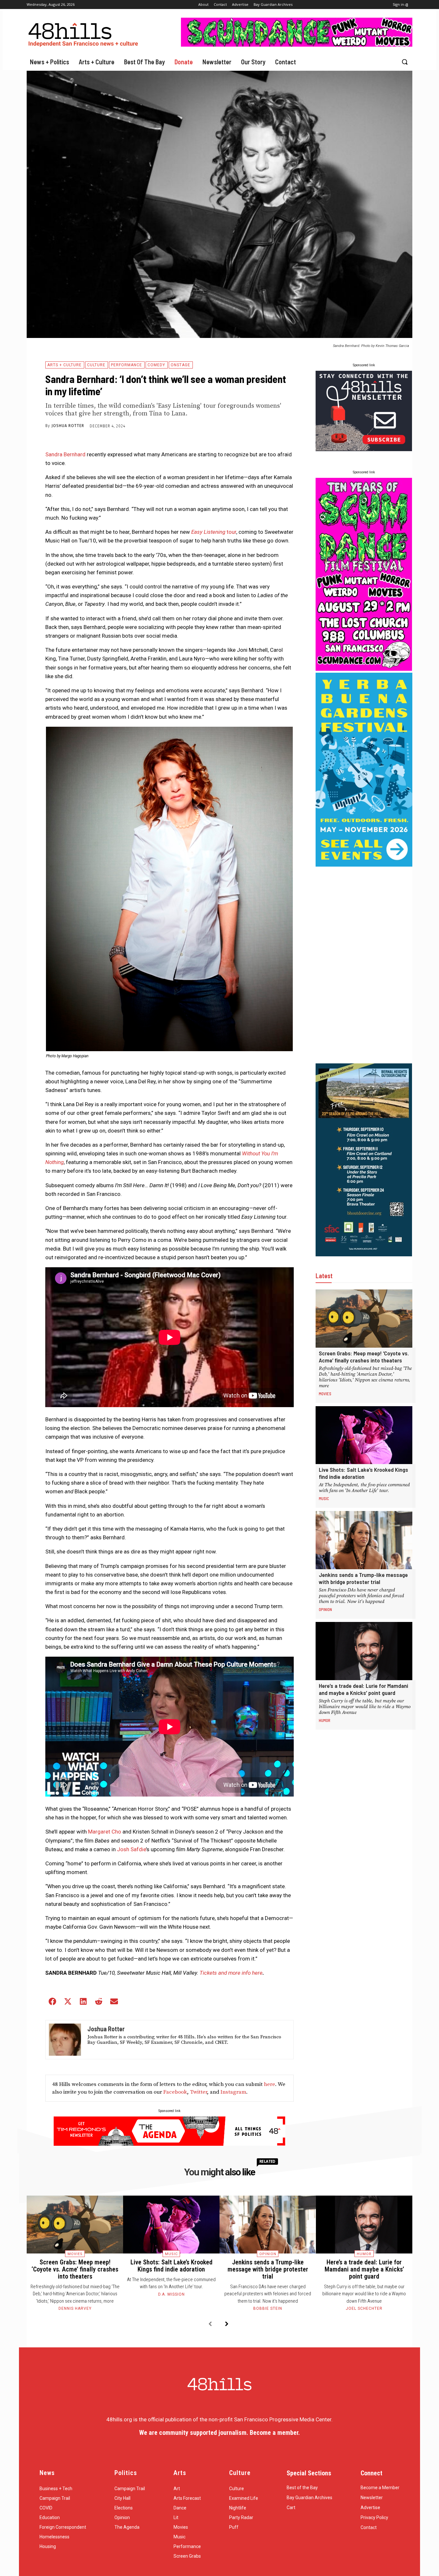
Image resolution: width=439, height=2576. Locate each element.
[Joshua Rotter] (65, 2040)
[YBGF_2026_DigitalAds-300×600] (364, 865)
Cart (291, 2508)
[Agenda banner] (170, 2144)
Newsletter (372, 2498)
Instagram (233, 2092)
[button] (405, 62)
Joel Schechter (364, 2308)
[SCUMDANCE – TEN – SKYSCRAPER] (364, 669)
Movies (325, 1394)
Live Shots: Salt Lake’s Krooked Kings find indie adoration (363, 1473)
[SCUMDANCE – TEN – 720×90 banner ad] (297, 45)
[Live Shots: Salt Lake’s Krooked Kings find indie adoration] (364, 1435)
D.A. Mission (171, 2294)
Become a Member (380, 2488)
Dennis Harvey (75, 2308)
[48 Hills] (85, 33)
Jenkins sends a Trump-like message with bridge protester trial (363, 1578)
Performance (126, 365)
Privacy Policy (374, 2517)
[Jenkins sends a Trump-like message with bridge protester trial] (364, 1540)
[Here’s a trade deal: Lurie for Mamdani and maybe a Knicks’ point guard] (364, 1651)
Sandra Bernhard (65, 454)
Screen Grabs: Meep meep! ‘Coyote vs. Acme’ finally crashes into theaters (364, 1357)
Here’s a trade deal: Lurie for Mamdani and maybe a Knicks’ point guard (363, 1689)
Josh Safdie (131, 1849)
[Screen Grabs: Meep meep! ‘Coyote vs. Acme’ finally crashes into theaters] (364, 1319)
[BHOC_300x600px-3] (364, 1254)
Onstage (180, 365)
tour (214, 532)
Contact (369, 2527)
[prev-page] (210, 2324)
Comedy (156, 365)
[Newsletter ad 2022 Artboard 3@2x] (364, 449)
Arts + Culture (64, 365)
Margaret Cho (105, 1832)
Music (324, 1498)
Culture (96, 365)
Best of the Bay (302, 2488)
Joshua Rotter (68, 426)
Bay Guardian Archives (309, 2498)
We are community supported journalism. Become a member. (219, 2433)
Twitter (198, 2092)
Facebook (175, 2092)
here (269, 2084)
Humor (325, 1720)
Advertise (370, 2508)
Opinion (325, 1609)
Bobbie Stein (268, 2308)
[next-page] (227, 2324)
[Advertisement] (364, 965)
